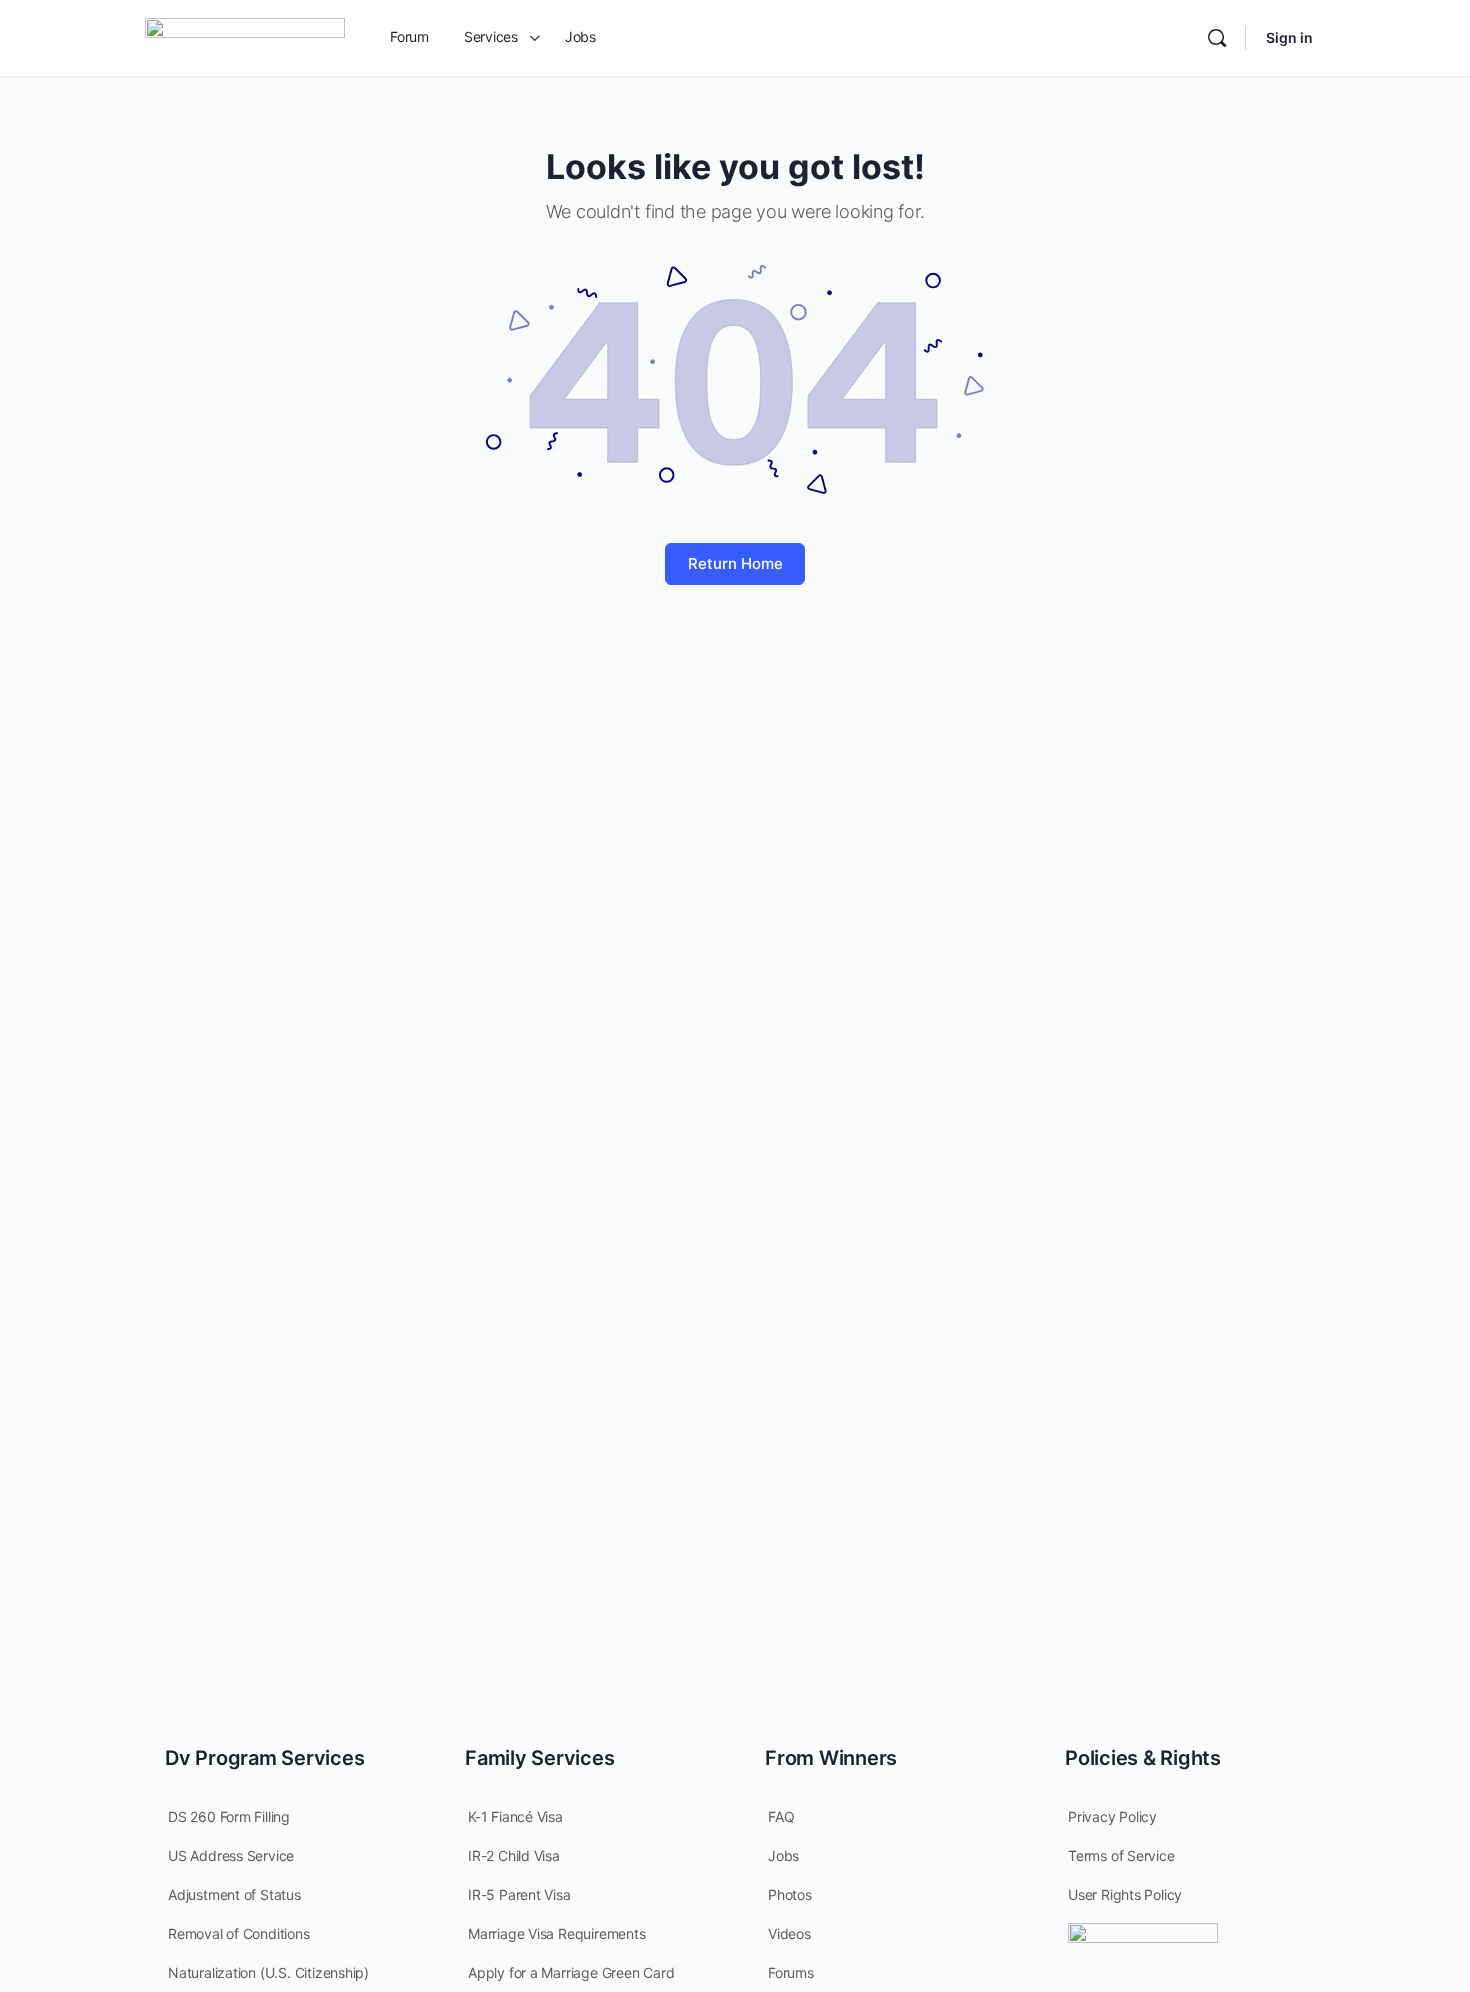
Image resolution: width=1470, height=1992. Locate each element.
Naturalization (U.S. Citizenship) (268, 1972)
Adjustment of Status (234, 1894)
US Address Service (231, 1855)
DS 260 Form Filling (229, 1816)
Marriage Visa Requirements (557, 1933)
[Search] (1217, 38)
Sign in (1289, 37)
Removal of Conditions (239, 1933)
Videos (789, 1933)
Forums (791, 1972)
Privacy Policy (1112, 1816)
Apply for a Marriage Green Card (571, 1972)
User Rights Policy (1125, 1894)
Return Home (735, 563)
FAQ (781, 1816)
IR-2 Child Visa (514, 1855)
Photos (790, 1894)
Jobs (783, 1855)
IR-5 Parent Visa (519, 1894)
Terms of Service (1121, 1855)
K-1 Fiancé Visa (515, 1816)
